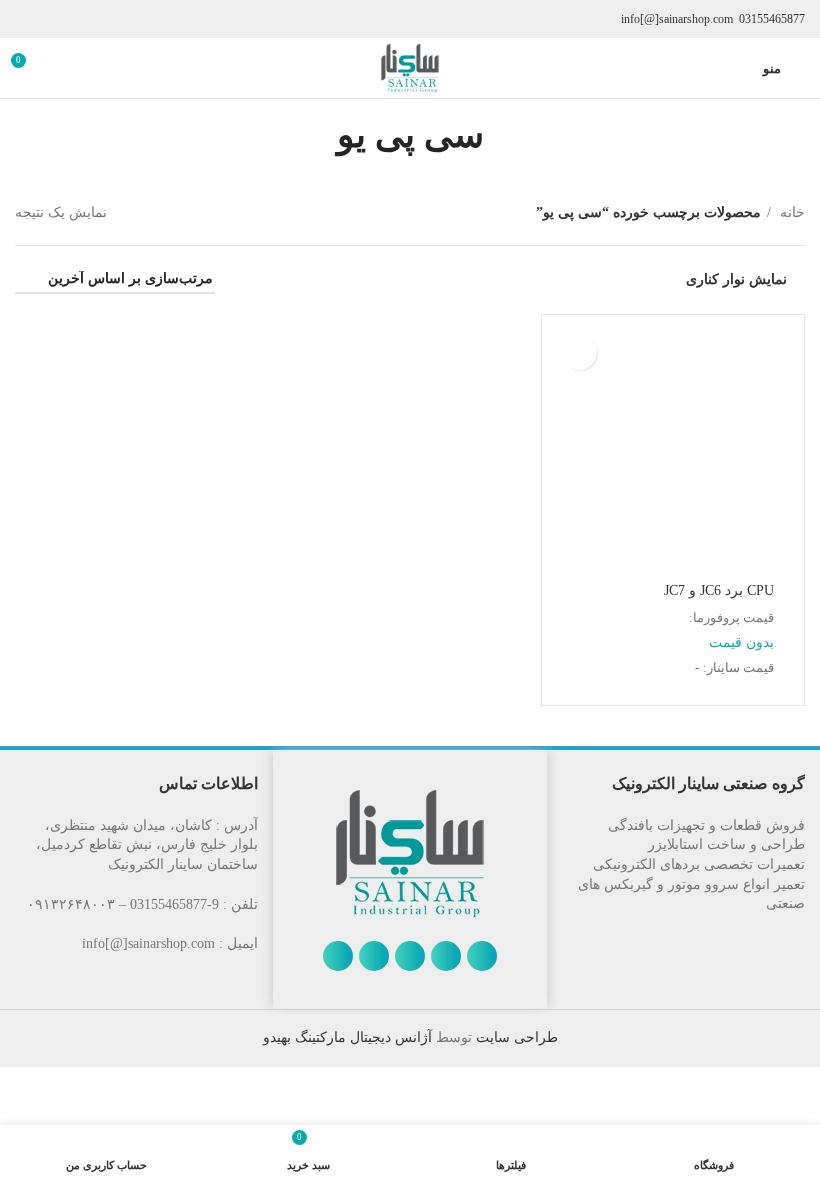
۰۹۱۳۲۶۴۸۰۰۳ (71, 904)
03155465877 (772, 19)
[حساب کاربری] (735, 68)
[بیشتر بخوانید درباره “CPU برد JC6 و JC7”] (579, 352)
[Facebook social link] (482, 956)
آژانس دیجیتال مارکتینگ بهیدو (347, 1037)
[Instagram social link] (410, 956)
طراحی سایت (515, 1037)
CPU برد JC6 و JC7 (719, 590)
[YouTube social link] (374, 956)
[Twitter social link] (446, 956)
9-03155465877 (174, 904)
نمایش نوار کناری (736, 279)
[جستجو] (62, 68)
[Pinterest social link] (338, 956)
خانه (790, 212)
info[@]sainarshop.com (677, 19)
